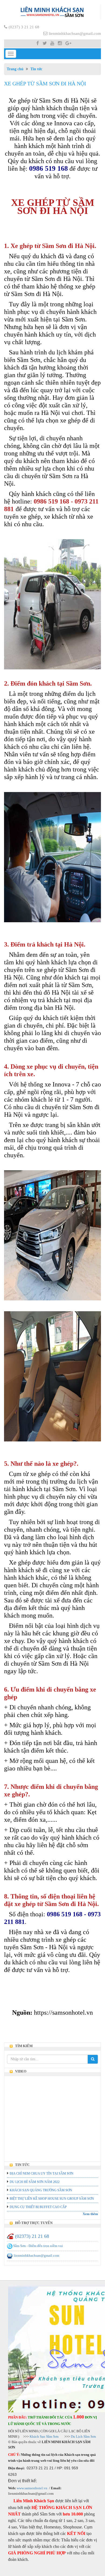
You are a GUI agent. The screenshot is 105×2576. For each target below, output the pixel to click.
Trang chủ (15, 69)
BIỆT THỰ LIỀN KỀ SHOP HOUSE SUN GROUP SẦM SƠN (52, 2199)
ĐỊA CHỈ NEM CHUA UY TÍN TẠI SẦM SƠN (42, 2173)
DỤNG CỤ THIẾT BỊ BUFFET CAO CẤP (38, 2207)
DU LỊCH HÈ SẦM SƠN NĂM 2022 (35, 2182)
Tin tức (36, 69)
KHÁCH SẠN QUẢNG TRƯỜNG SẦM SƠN (41, 2190)
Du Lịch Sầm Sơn (83, 2436)
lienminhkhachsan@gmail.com (75, 33)
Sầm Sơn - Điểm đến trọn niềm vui (38, 2246)
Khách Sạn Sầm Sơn (44, 2436)
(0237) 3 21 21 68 (24, 27)
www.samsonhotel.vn (32, 2488)
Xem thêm (90, 2214)
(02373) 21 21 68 (32, 2236)
